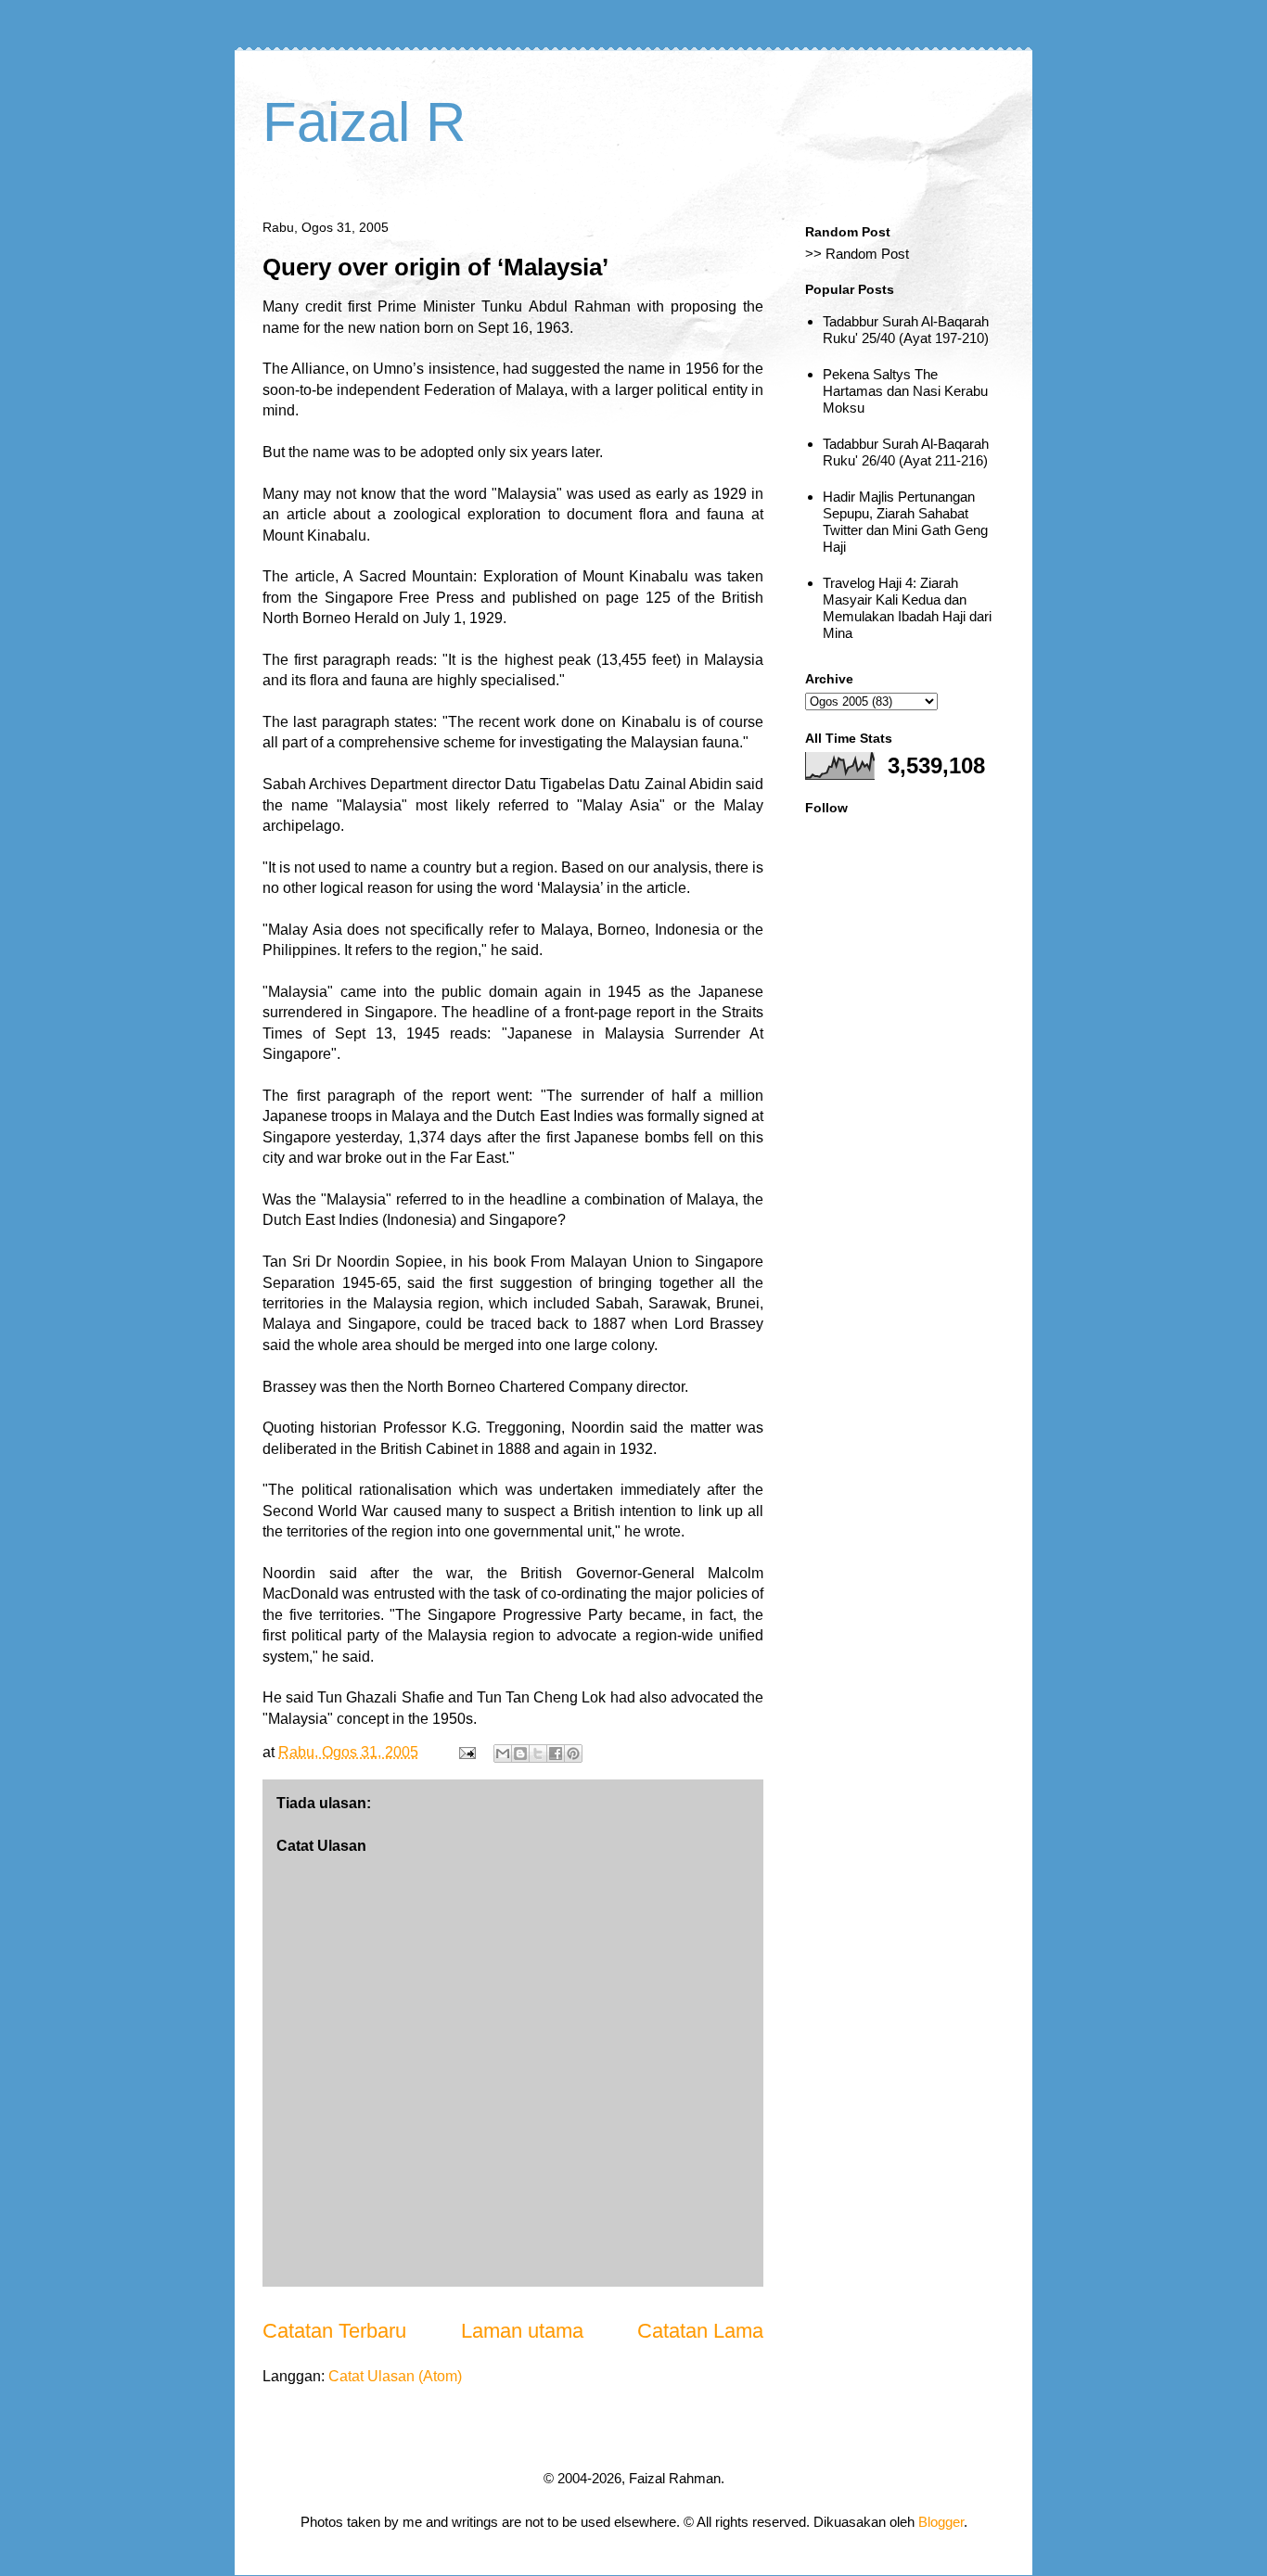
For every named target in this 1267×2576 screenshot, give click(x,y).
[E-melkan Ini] (503, 1753)
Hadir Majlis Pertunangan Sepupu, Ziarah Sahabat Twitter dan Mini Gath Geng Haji (905, 522)
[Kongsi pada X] (538, 1753)
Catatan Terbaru (334, 2331)
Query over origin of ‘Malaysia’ (435, 267)
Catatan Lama (700, 2331)
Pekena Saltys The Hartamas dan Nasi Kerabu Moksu (905, 391)
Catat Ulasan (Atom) (395, 2376)
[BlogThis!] (520, 1753)
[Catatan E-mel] (466, 1752)
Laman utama (522, 2331)
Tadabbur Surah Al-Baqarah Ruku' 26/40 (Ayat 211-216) (906, 452)
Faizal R (364, 122)
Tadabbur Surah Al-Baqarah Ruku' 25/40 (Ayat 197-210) (906, 330)
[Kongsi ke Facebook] (556, 1753)
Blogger (941, 2522)
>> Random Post (857, 254)
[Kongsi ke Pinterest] (573, 1753)
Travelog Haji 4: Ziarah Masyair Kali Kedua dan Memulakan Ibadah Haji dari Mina (907, 608)
